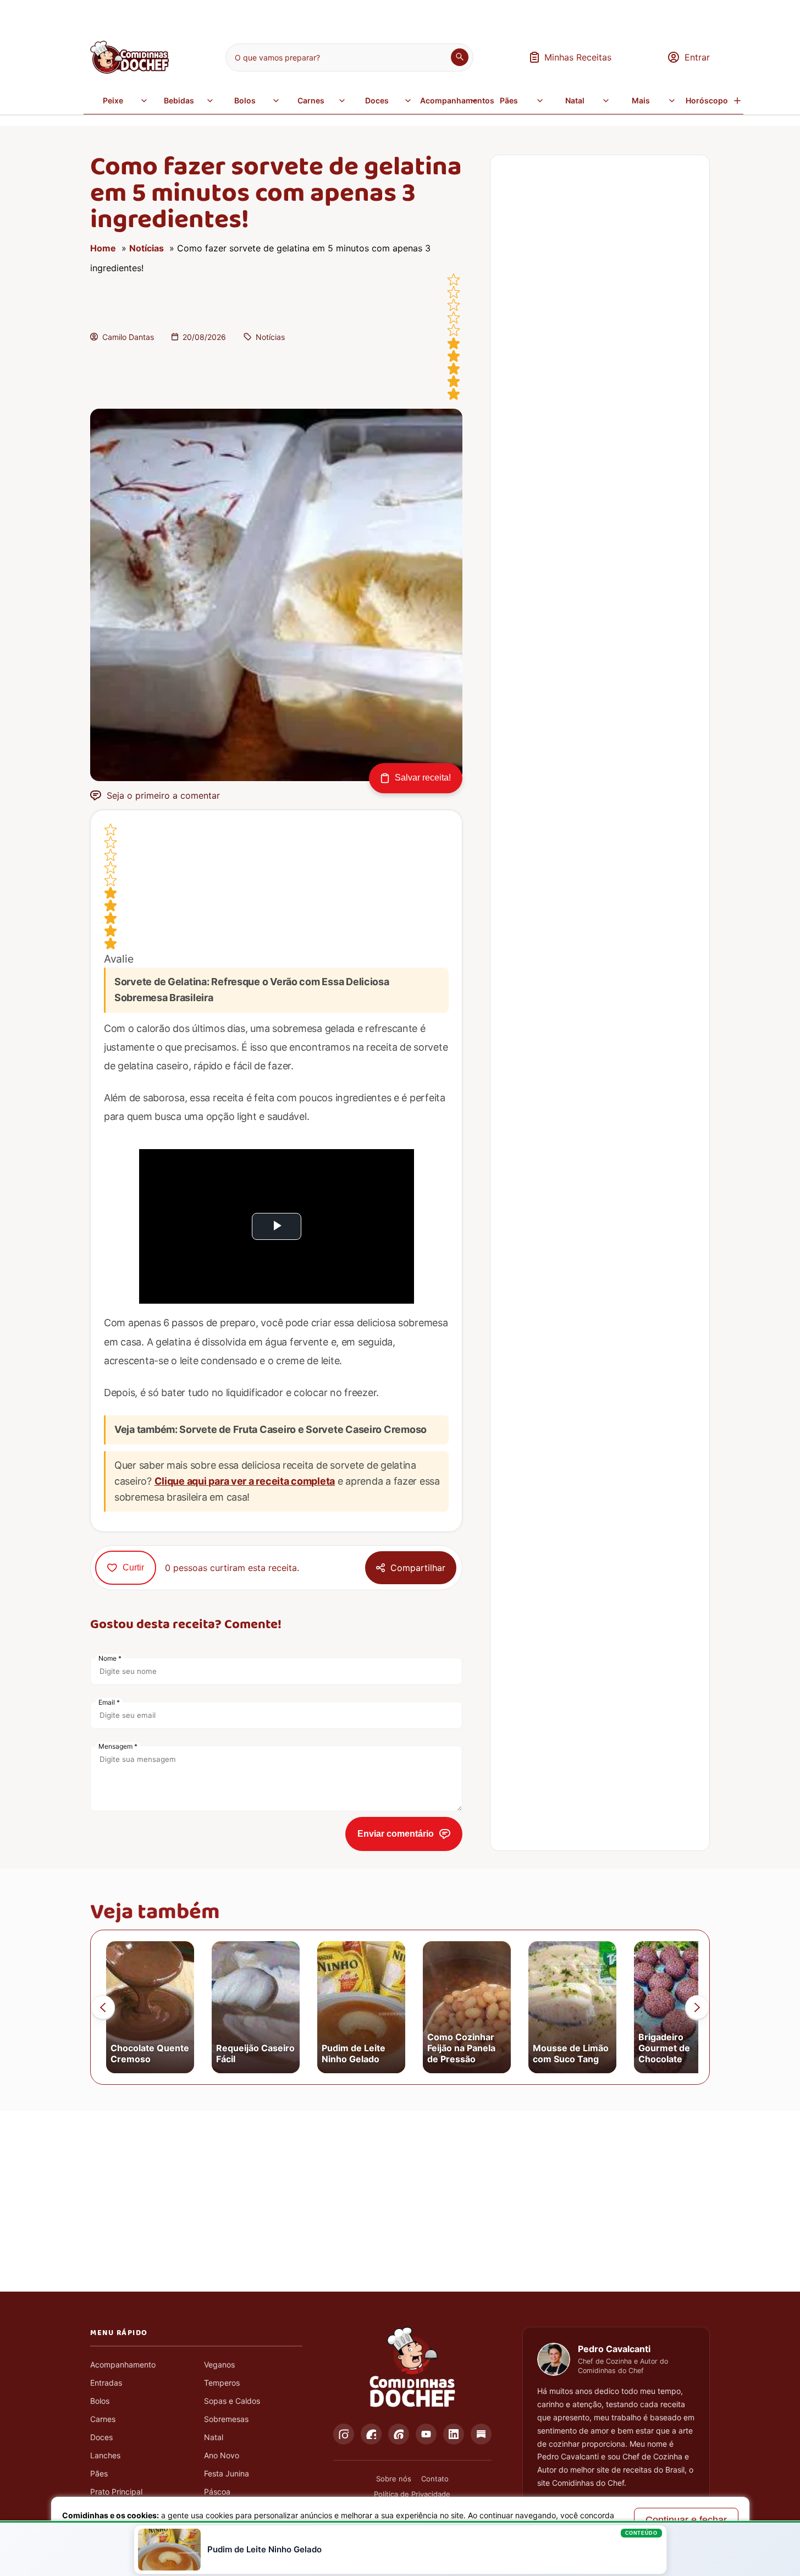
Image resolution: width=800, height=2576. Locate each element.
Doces (377, 100)
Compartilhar (418, 1568)
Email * (109, 1702)
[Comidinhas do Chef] (129, 70)
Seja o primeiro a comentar (163, 795)
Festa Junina (227, 2473)
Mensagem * (118, 1746)
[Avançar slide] (697, 2007)
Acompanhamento (123, 2364)
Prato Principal (116, 2492)
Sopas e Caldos (232, 2401)
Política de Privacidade (412, 2494)
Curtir (133, 1567)
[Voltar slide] (103, 2007)
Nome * (110, 1658)
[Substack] (481, 2434)
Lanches (105, 2455)
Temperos (222, 2383)
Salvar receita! (423, 778)
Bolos (245, 100)
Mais (641, 100)
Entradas (106, 2383)
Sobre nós (394, 2479)
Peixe (113, 100)
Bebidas (179, 100)
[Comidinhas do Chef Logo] (412, 2368)
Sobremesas (226, 2419)
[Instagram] (344, 2434)
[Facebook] (371, 2434)
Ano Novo (222, 2455)
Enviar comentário (396, 1834)
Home (103, 248)
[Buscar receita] (460, 57)
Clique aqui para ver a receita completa (245, 1481)
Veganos (219, 2364)
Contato (435, 2479)
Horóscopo (707, 100)
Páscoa (217, 2492)
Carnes (311, 100)
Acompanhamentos (450, 100)
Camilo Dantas (128, 337)
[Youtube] (426, 2434)
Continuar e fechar (686, 2520)
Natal (575, 100)
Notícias (147, 248)
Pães (509, 100)
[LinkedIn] (454, 2434)
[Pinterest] (399, 2434)
